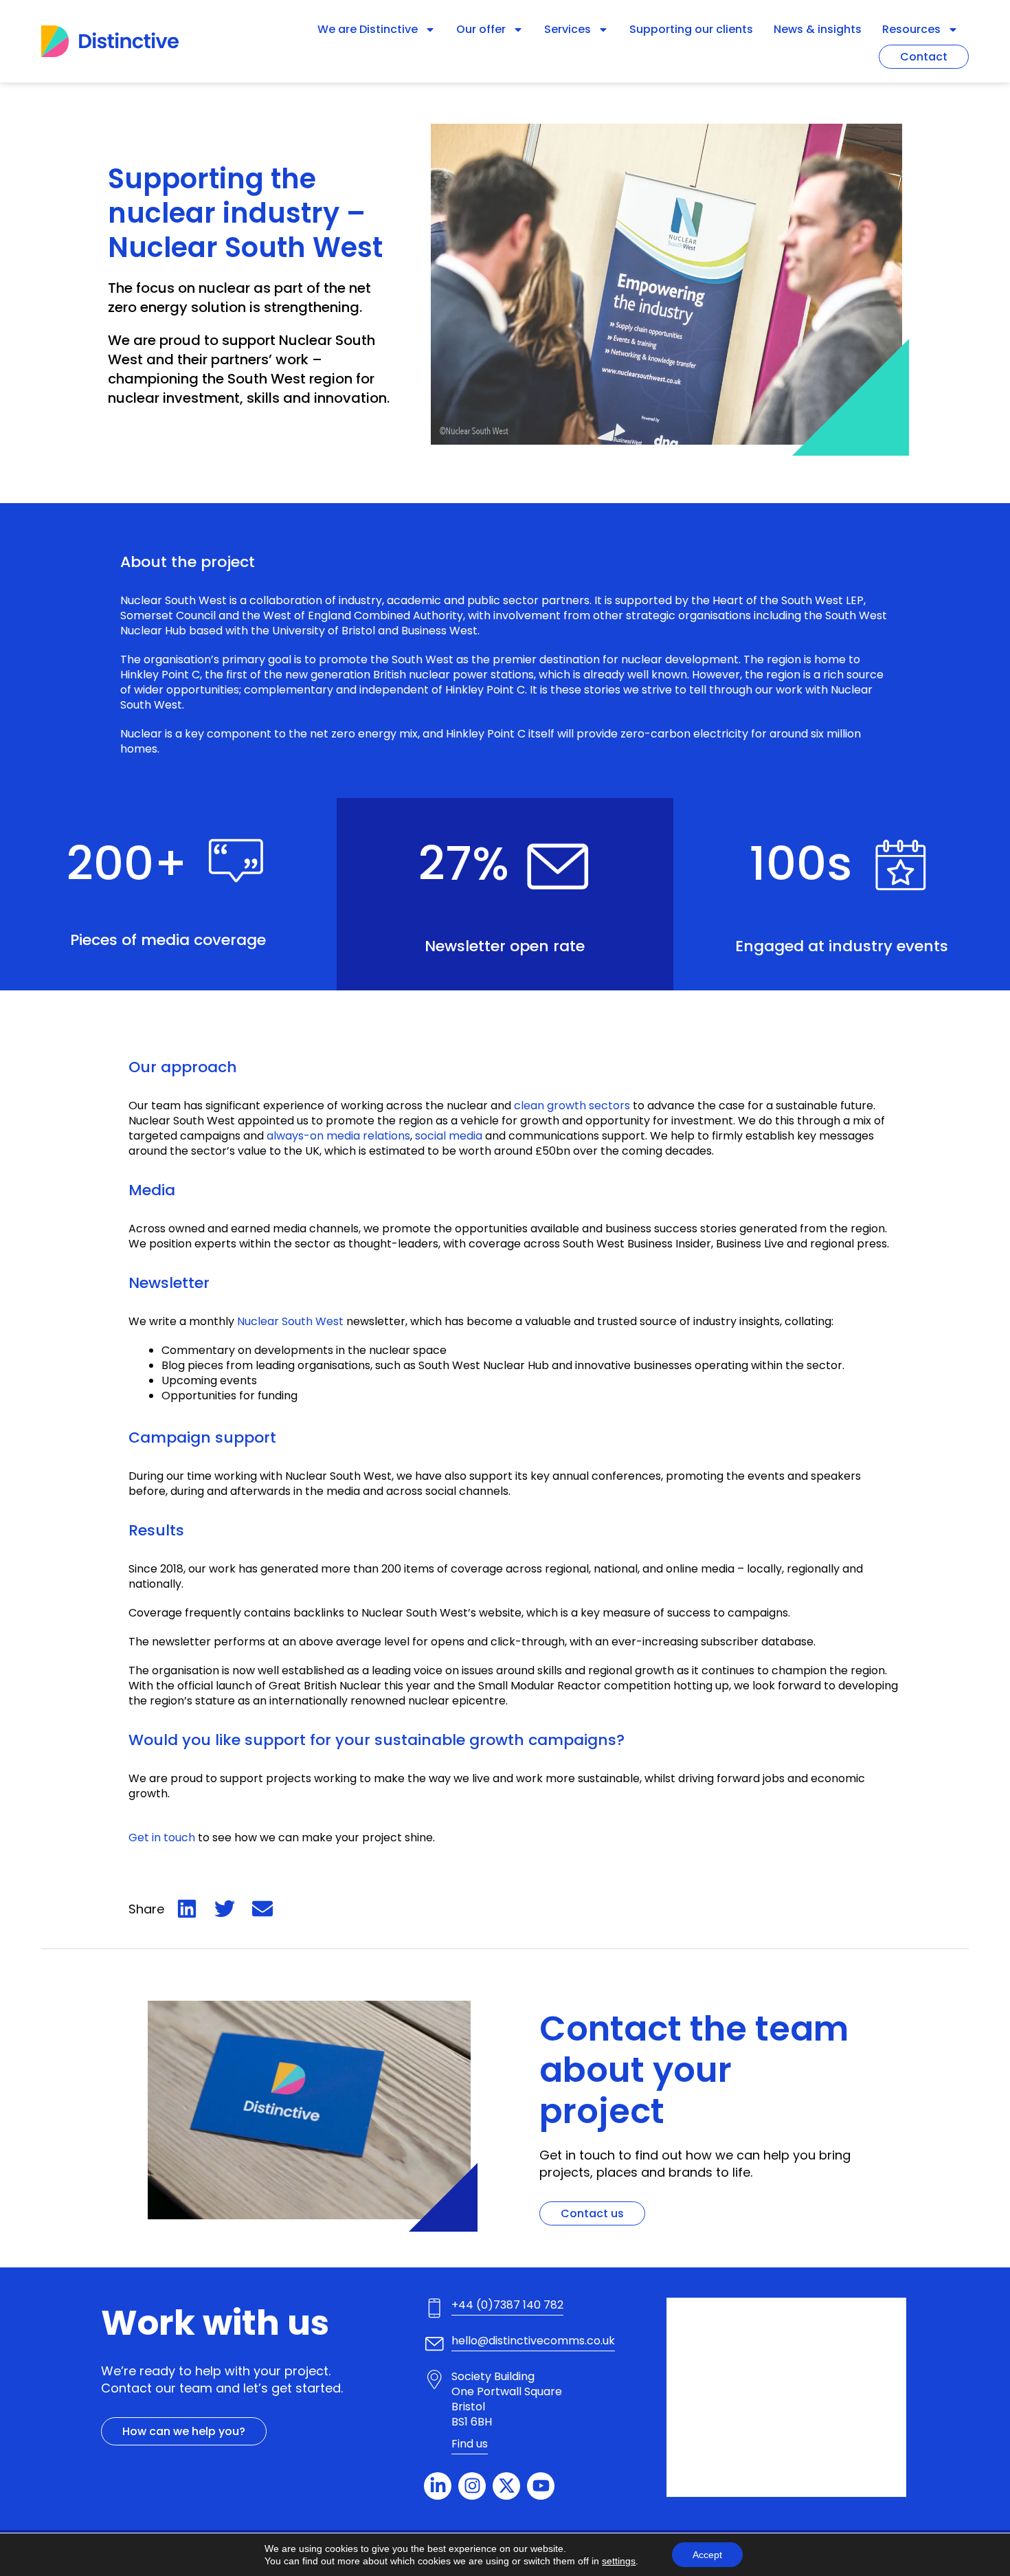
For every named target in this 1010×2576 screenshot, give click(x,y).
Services (568, 29)
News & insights (818, 29)
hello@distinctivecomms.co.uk (533, 2341)
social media (449, 1136)
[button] (187, 1909)
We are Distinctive (368, 29)
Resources (911, 29)
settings (619, 2561)
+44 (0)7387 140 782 (507, 2305)
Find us (470, 2444)
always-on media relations (338, 1136)
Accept (707, 2555)
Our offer (481, 29)
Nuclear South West (173, 600)
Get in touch (162, 1837)
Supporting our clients (691, 29)
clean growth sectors (572, 1106)
